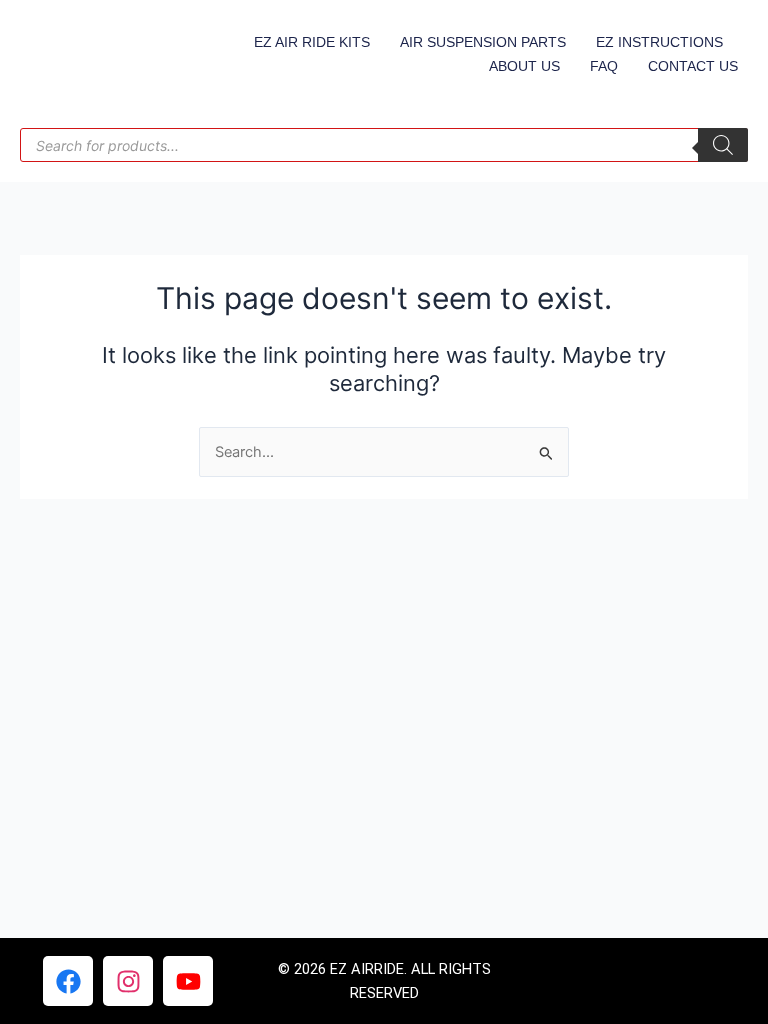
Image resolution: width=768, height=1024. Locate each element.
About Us (524, 66)
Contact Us (693, 66)
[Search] (723, 145)
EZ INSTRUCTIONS (659, 42)
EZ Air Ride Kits (312, 42)
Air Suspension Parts (483, 42)
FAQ (604, 66)
